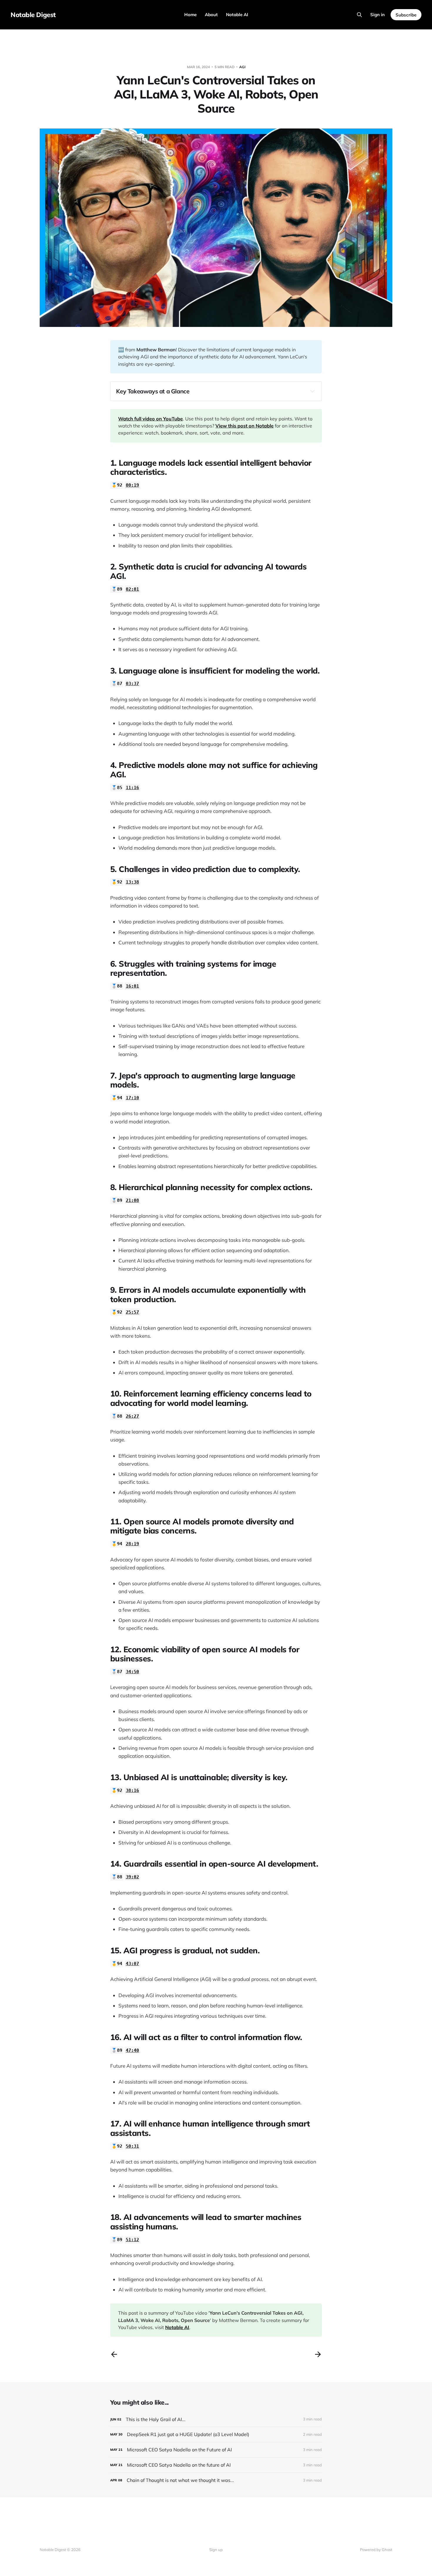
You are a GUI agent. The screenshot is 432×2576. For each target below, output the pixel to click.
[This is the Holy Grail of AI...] (216, 2419)
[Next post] (318, 2354)
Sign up (216, 2550)
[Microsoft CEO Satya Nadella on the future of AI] (216, 2465)
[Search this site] (359, 15)
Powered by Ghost (376, 2550)
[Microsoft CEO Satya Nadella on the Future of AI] (216, 2450)
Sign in (377, 15)
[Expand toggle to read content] (312, 391)
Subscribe (406, 15)
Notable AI (237, 15)
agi (242, 67)
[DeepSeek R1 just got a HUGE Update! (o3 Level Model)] (216, 2434)
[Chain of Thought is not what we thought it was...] (216, 2480)
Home (190, 15)
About (211, 15)
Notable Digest (33, 15)
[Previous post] (114, 2354)
